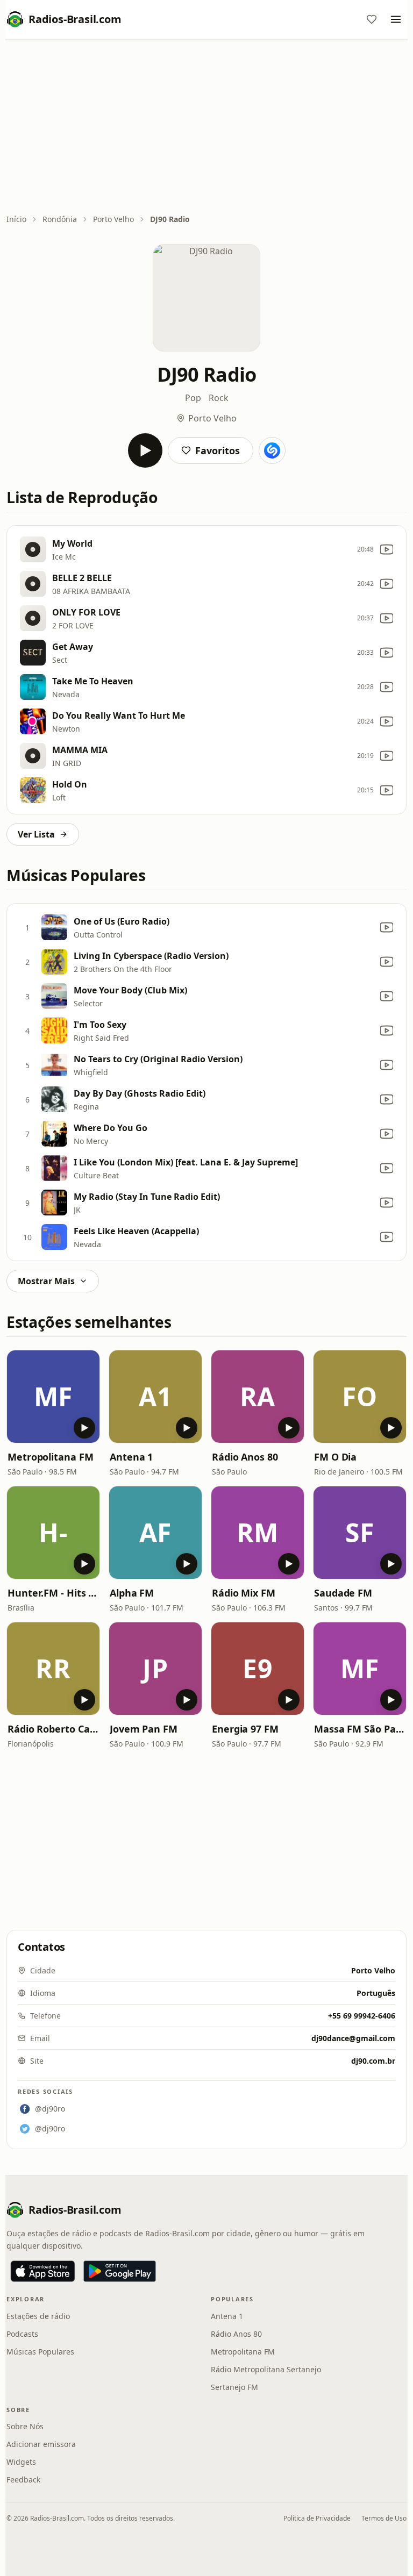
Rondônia (60, 219)
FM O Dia (335, 1457)
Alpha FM (132, 1593)
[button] (53, 1397)
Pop (193, 398)
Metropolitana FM (51, 1457)
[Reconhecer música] (272, 450)
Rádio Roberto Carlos (53, 1729)
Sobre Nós (25, 2426)
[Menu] (396, 19)
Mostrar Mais (46, 1281)
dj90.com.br (373, 2061)
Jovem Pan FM (144, 1729)
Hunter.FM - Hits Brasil (53, 1593)
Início (16, 219)
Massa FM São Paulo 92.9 (360, 1729)
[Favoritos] (372, 19)
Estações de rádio (38, 2316)
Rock (219, 398)
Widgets (21, 2462)
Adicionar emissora (41, 2444)
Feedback (23, 2480)
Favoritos (218, 450)
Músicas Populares (40, 2352)
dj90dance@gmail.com (353, 2038)
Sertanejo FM (234, 2387)
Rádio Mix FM (244, 1593)
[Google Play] (120, 2271)
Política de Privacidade (317, 2518)
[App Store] (43, 2271)
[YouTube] (387, 549)
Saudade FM (343, 1593)
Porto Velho (113, 219)
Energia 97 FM (245, 1729)
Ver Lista (36, 834)
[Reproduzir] (145, 450)
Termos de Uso (384, 2518)
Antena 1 (131, 1457)
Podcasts (22, 2334)
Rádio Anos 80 (245, 1457)
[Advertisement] (206, 127)
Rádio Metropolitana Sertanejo (266, 2369)
